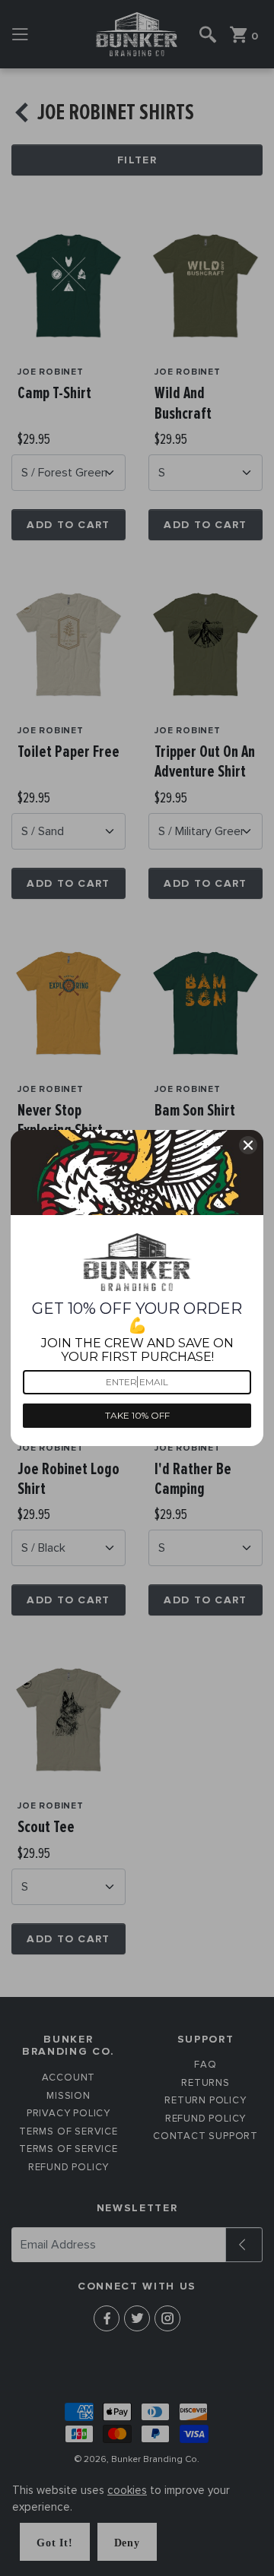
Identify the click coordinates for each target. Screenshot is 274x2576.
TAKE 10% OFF (137, 1415)
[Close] (248, 1145)
